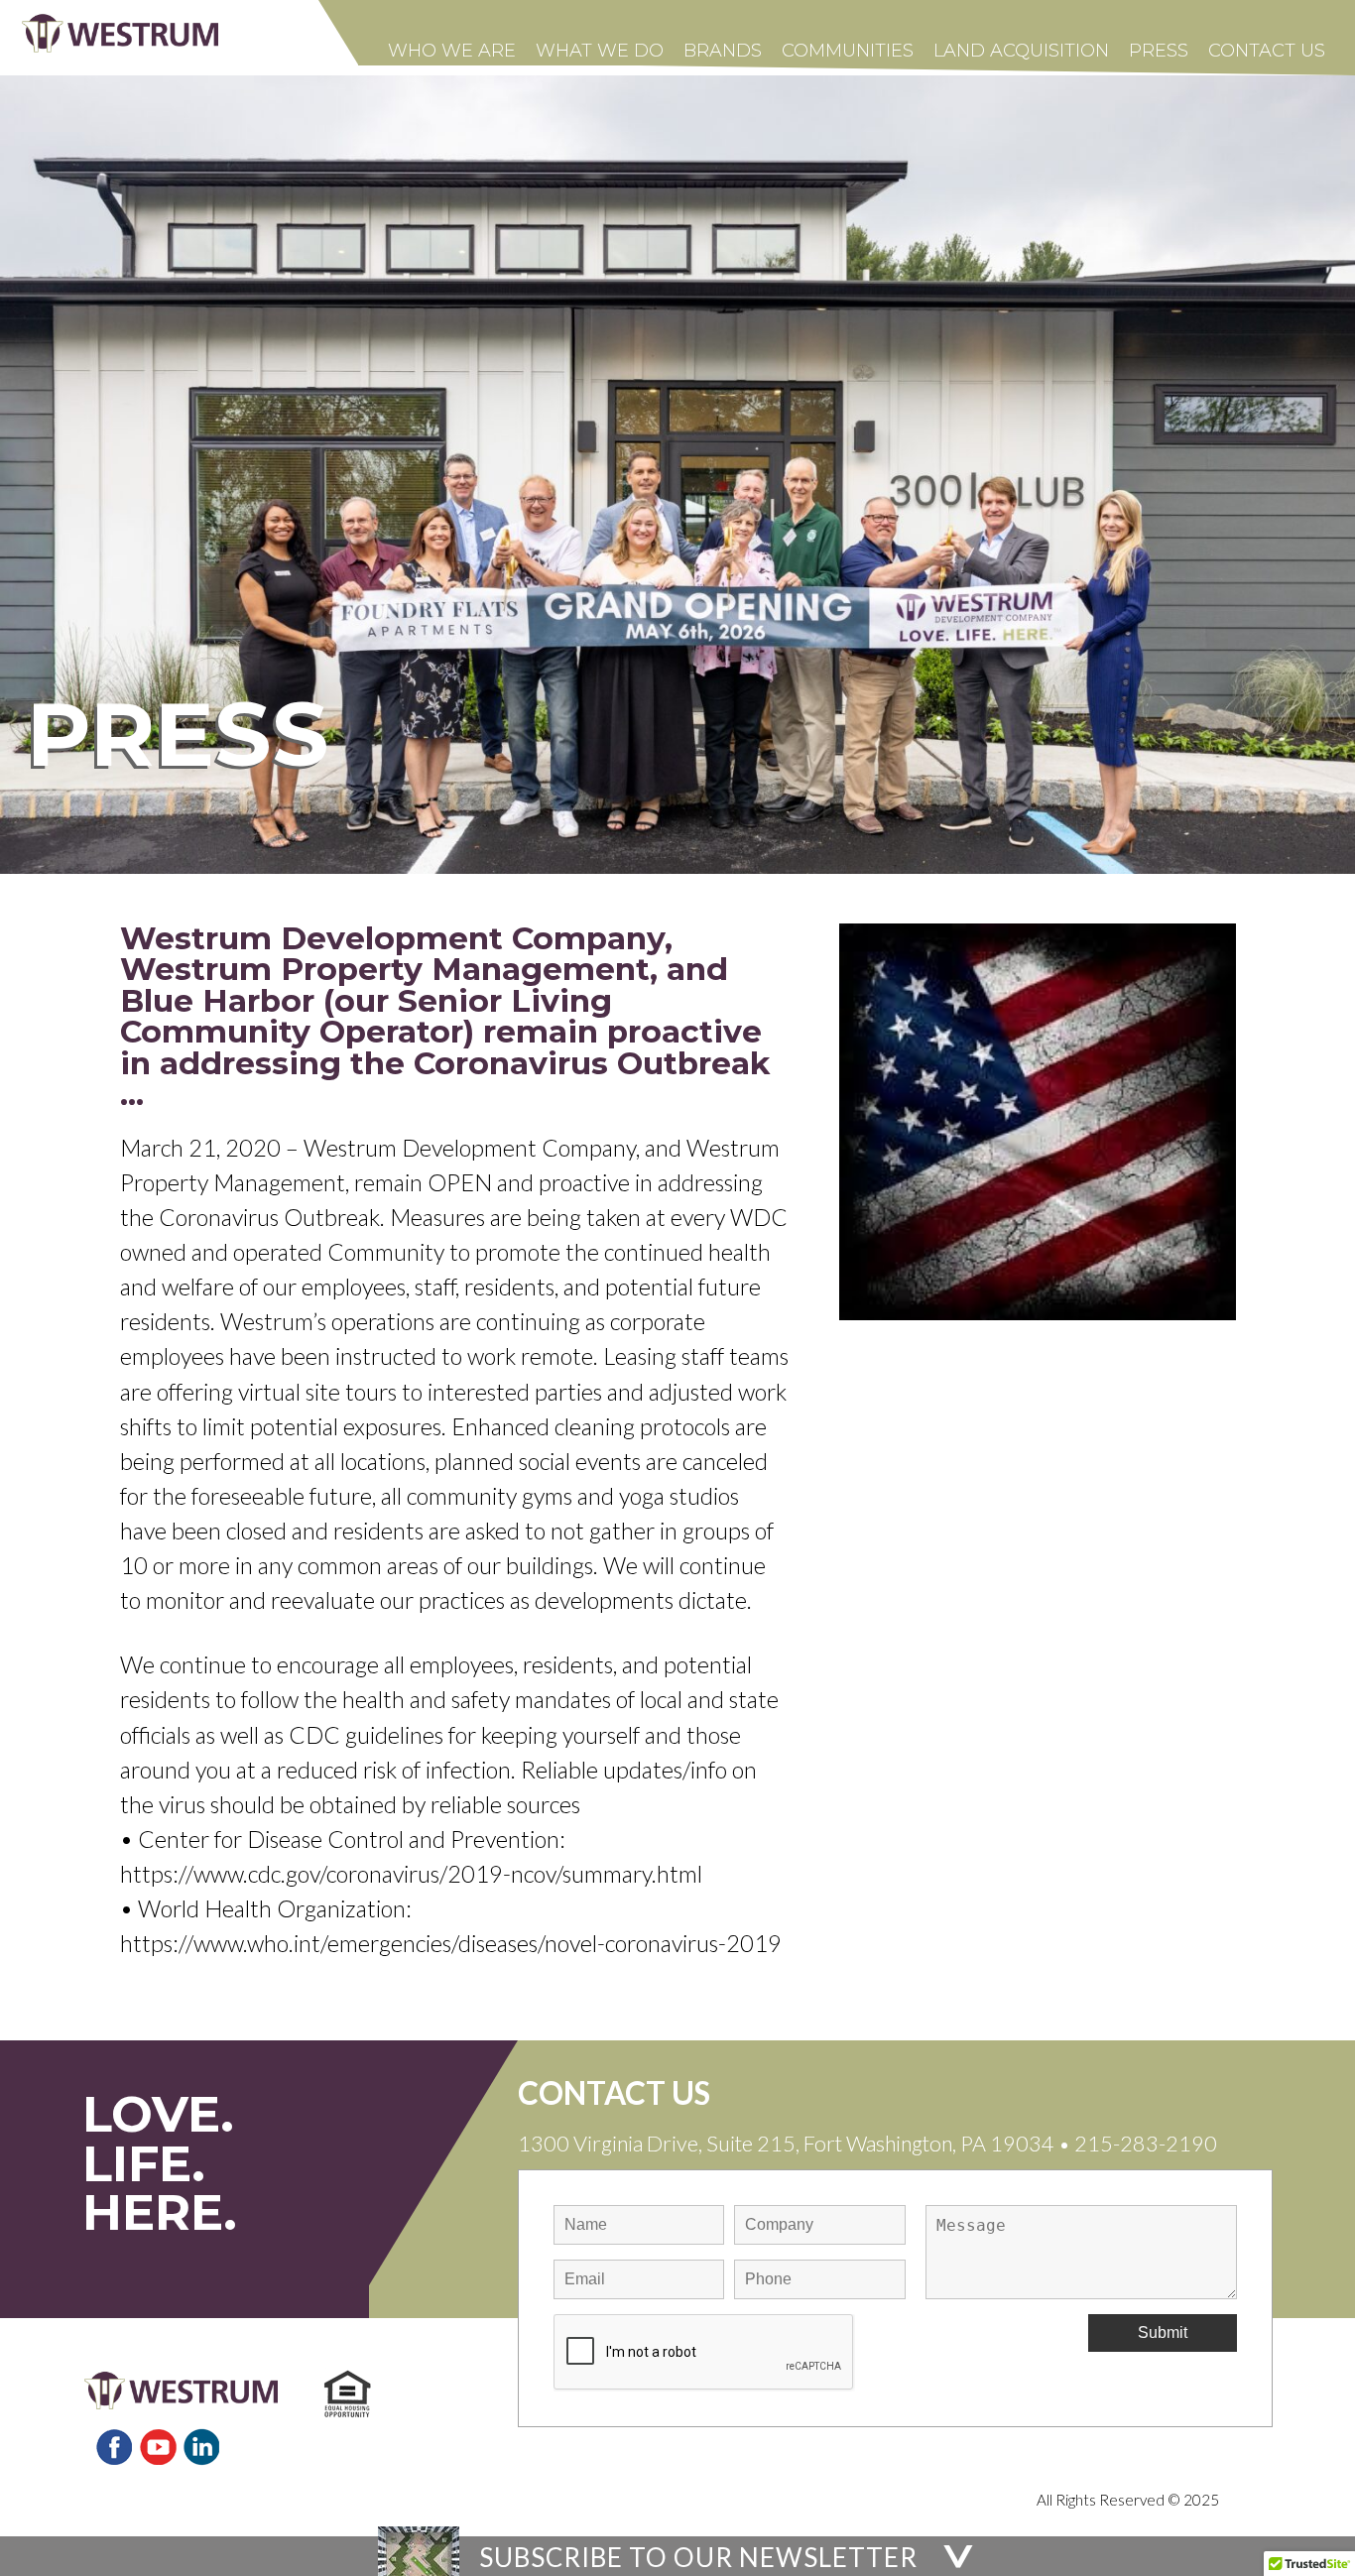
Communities (848, 51)
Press (1159, 51)
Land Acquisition (1021, 51)
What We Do (600, 51)
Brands (723, 51)
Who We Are (452, 51)
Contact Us (1267, 51)
